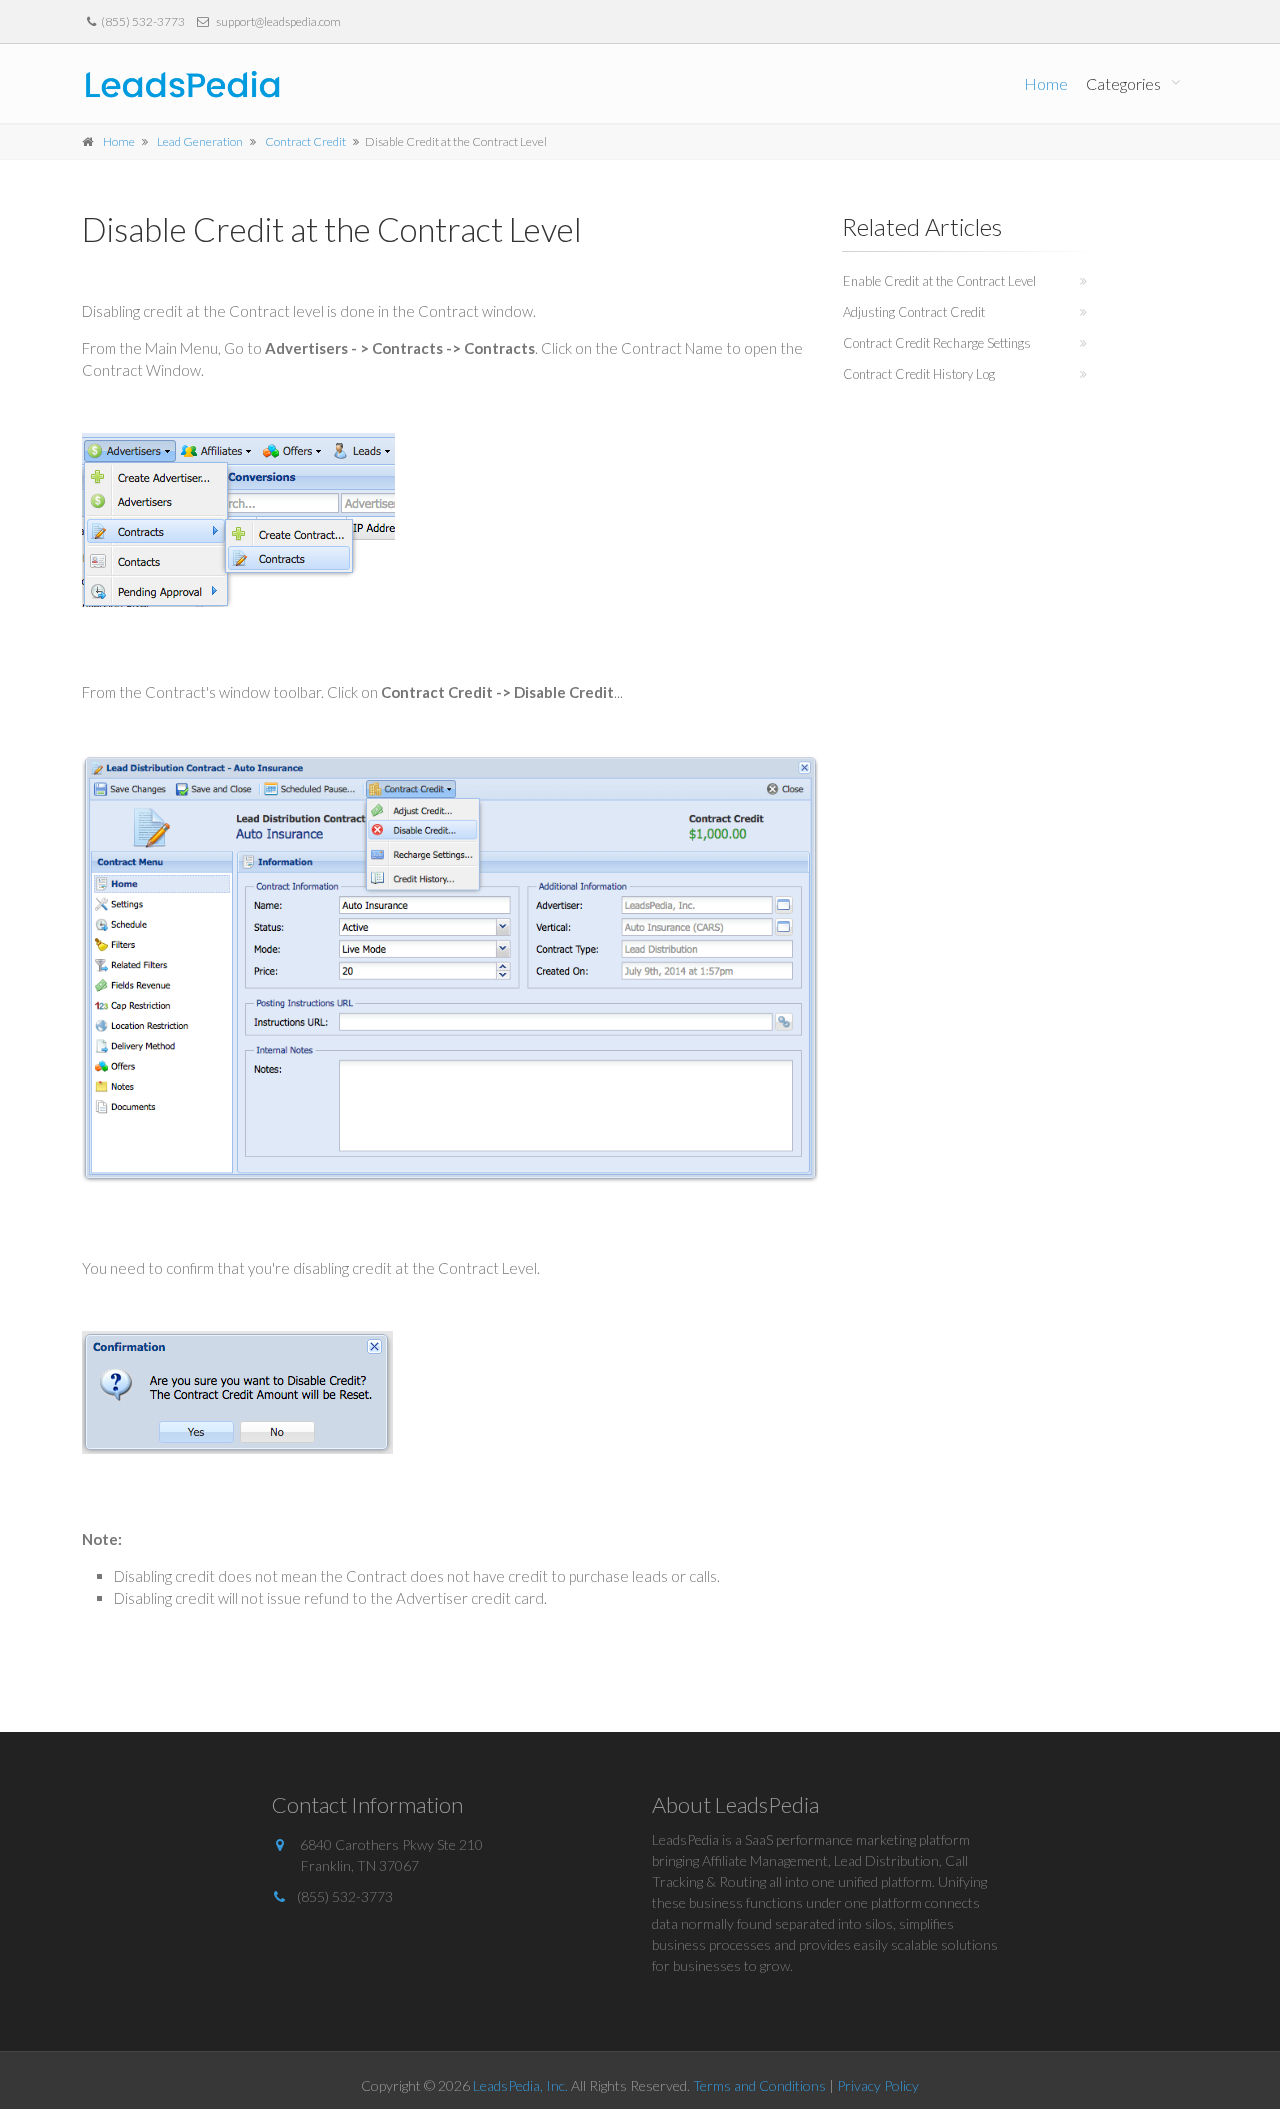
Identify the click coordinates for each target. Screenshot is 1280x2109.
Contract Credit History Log (919, 374)
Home (1046, 83)
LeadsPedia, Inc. (520, 2085)
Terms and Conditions (759, 2085)
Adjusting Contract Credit (914, 312)
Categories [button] (1123, 83)
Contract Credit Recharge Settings (937, 343)
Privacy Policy (878, 2085)
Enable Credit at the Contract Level (939, 281)
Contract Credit (305, 141)
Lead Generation (200, 141)
